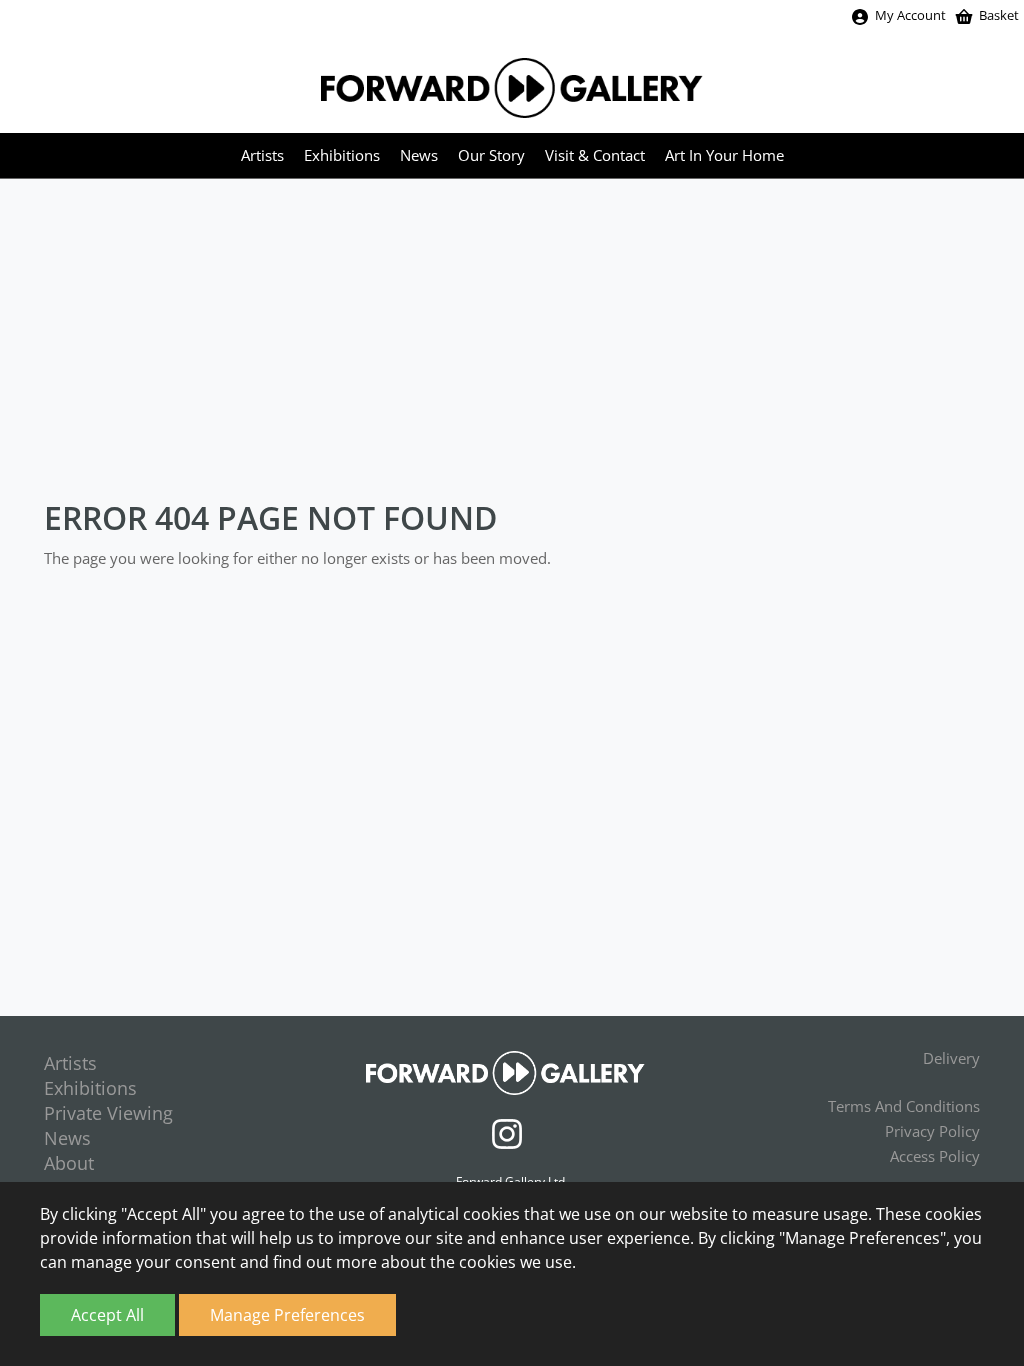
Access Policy (935, 1156)
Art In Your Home (724, 155)
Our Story (491, 155)
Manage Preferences (287, 1315)
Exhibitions (342, 155)
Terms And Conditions (904, 1106)
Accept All (107, 1315)
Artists (262, 155)
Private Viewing (108, 1113)
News (419, 155)
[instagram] (512, 1131)
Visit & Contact (595, 155)
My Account (910, 15)
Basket (999, 15)
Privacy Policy (932, 1131)
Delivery (951, 1058)
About (69, 1163)
